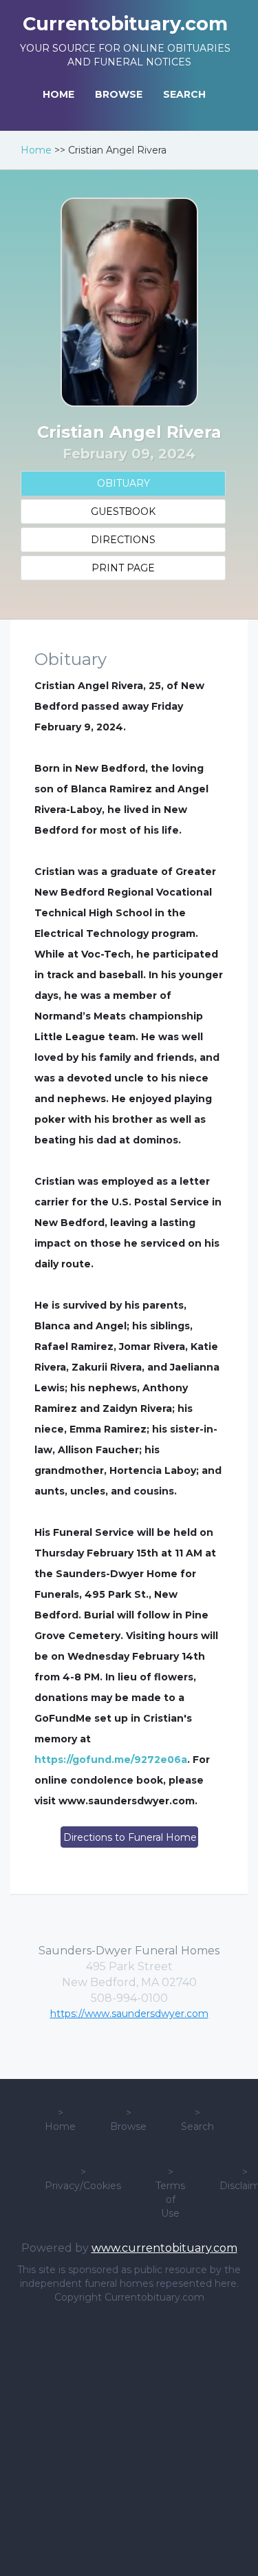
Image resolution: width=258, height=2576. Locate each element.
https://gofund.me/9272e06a (111, 1760)
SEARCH (184, 94)
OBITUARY (123, 483)
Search (197, 2126)
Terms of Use (170, 2199)
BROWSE (119, 94)
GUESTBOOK (123, 511)
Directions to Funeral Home (130, 1837)
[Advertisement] (129, 2440)
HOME (58, 94)
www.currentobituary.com (164, 2248)
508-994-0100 (129, 1998)
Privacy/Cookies (83, 2186)
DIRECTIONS (123, 540)
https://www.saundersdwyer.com (129, 2014)
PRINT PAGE (123, 568)
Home (36, 150)
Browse (128, 2126)
